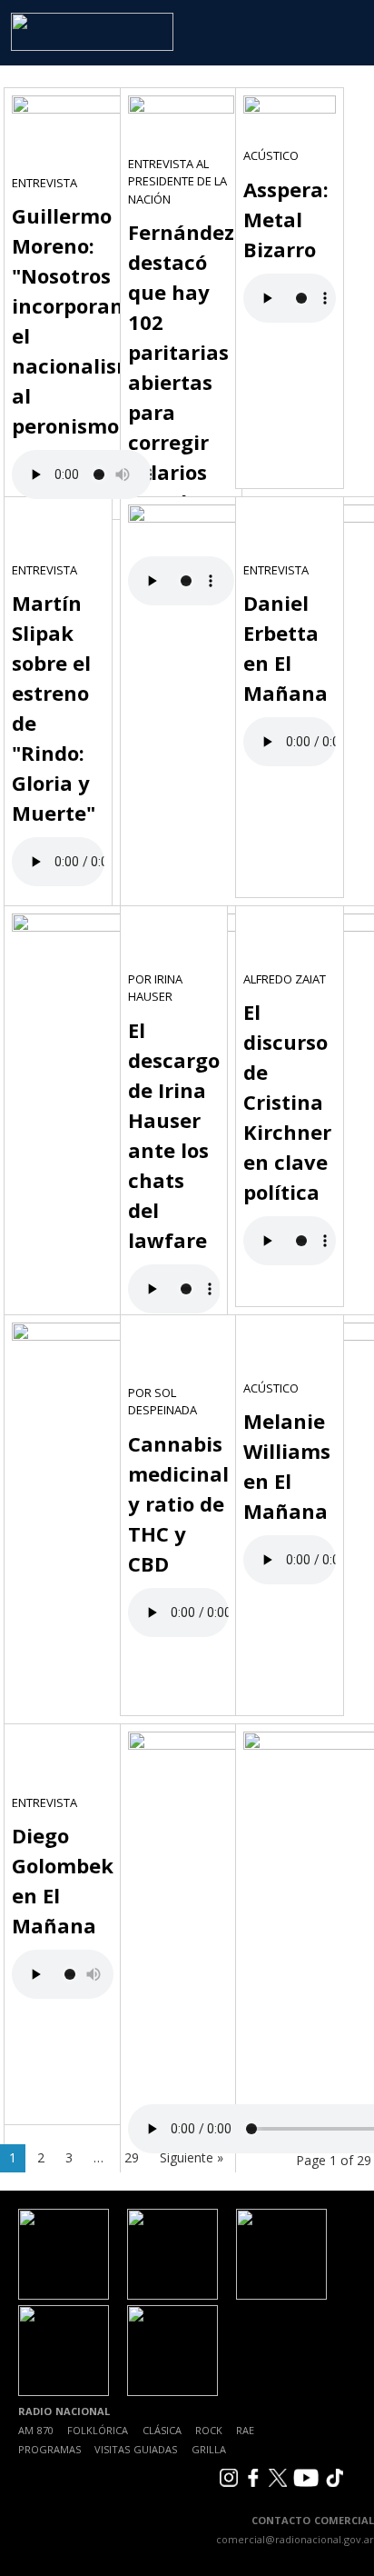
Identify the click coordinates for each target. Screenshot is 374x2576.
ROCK (209, 2430)
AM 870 (36, 2430)
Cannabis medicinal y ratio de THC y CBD (178, 1503)
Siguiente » (192, 2157)
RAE (245, 2430)
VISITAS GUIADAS (136, 2449)
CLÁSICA (162, 2430)
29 (132, 2157)
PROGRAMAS (49, 2449)
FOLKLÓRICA (98, 2430)
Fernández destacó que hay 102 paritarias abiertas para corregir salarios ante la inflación (181, 382)
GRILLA (209, 2449)
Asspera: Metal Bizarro (286, 219)
